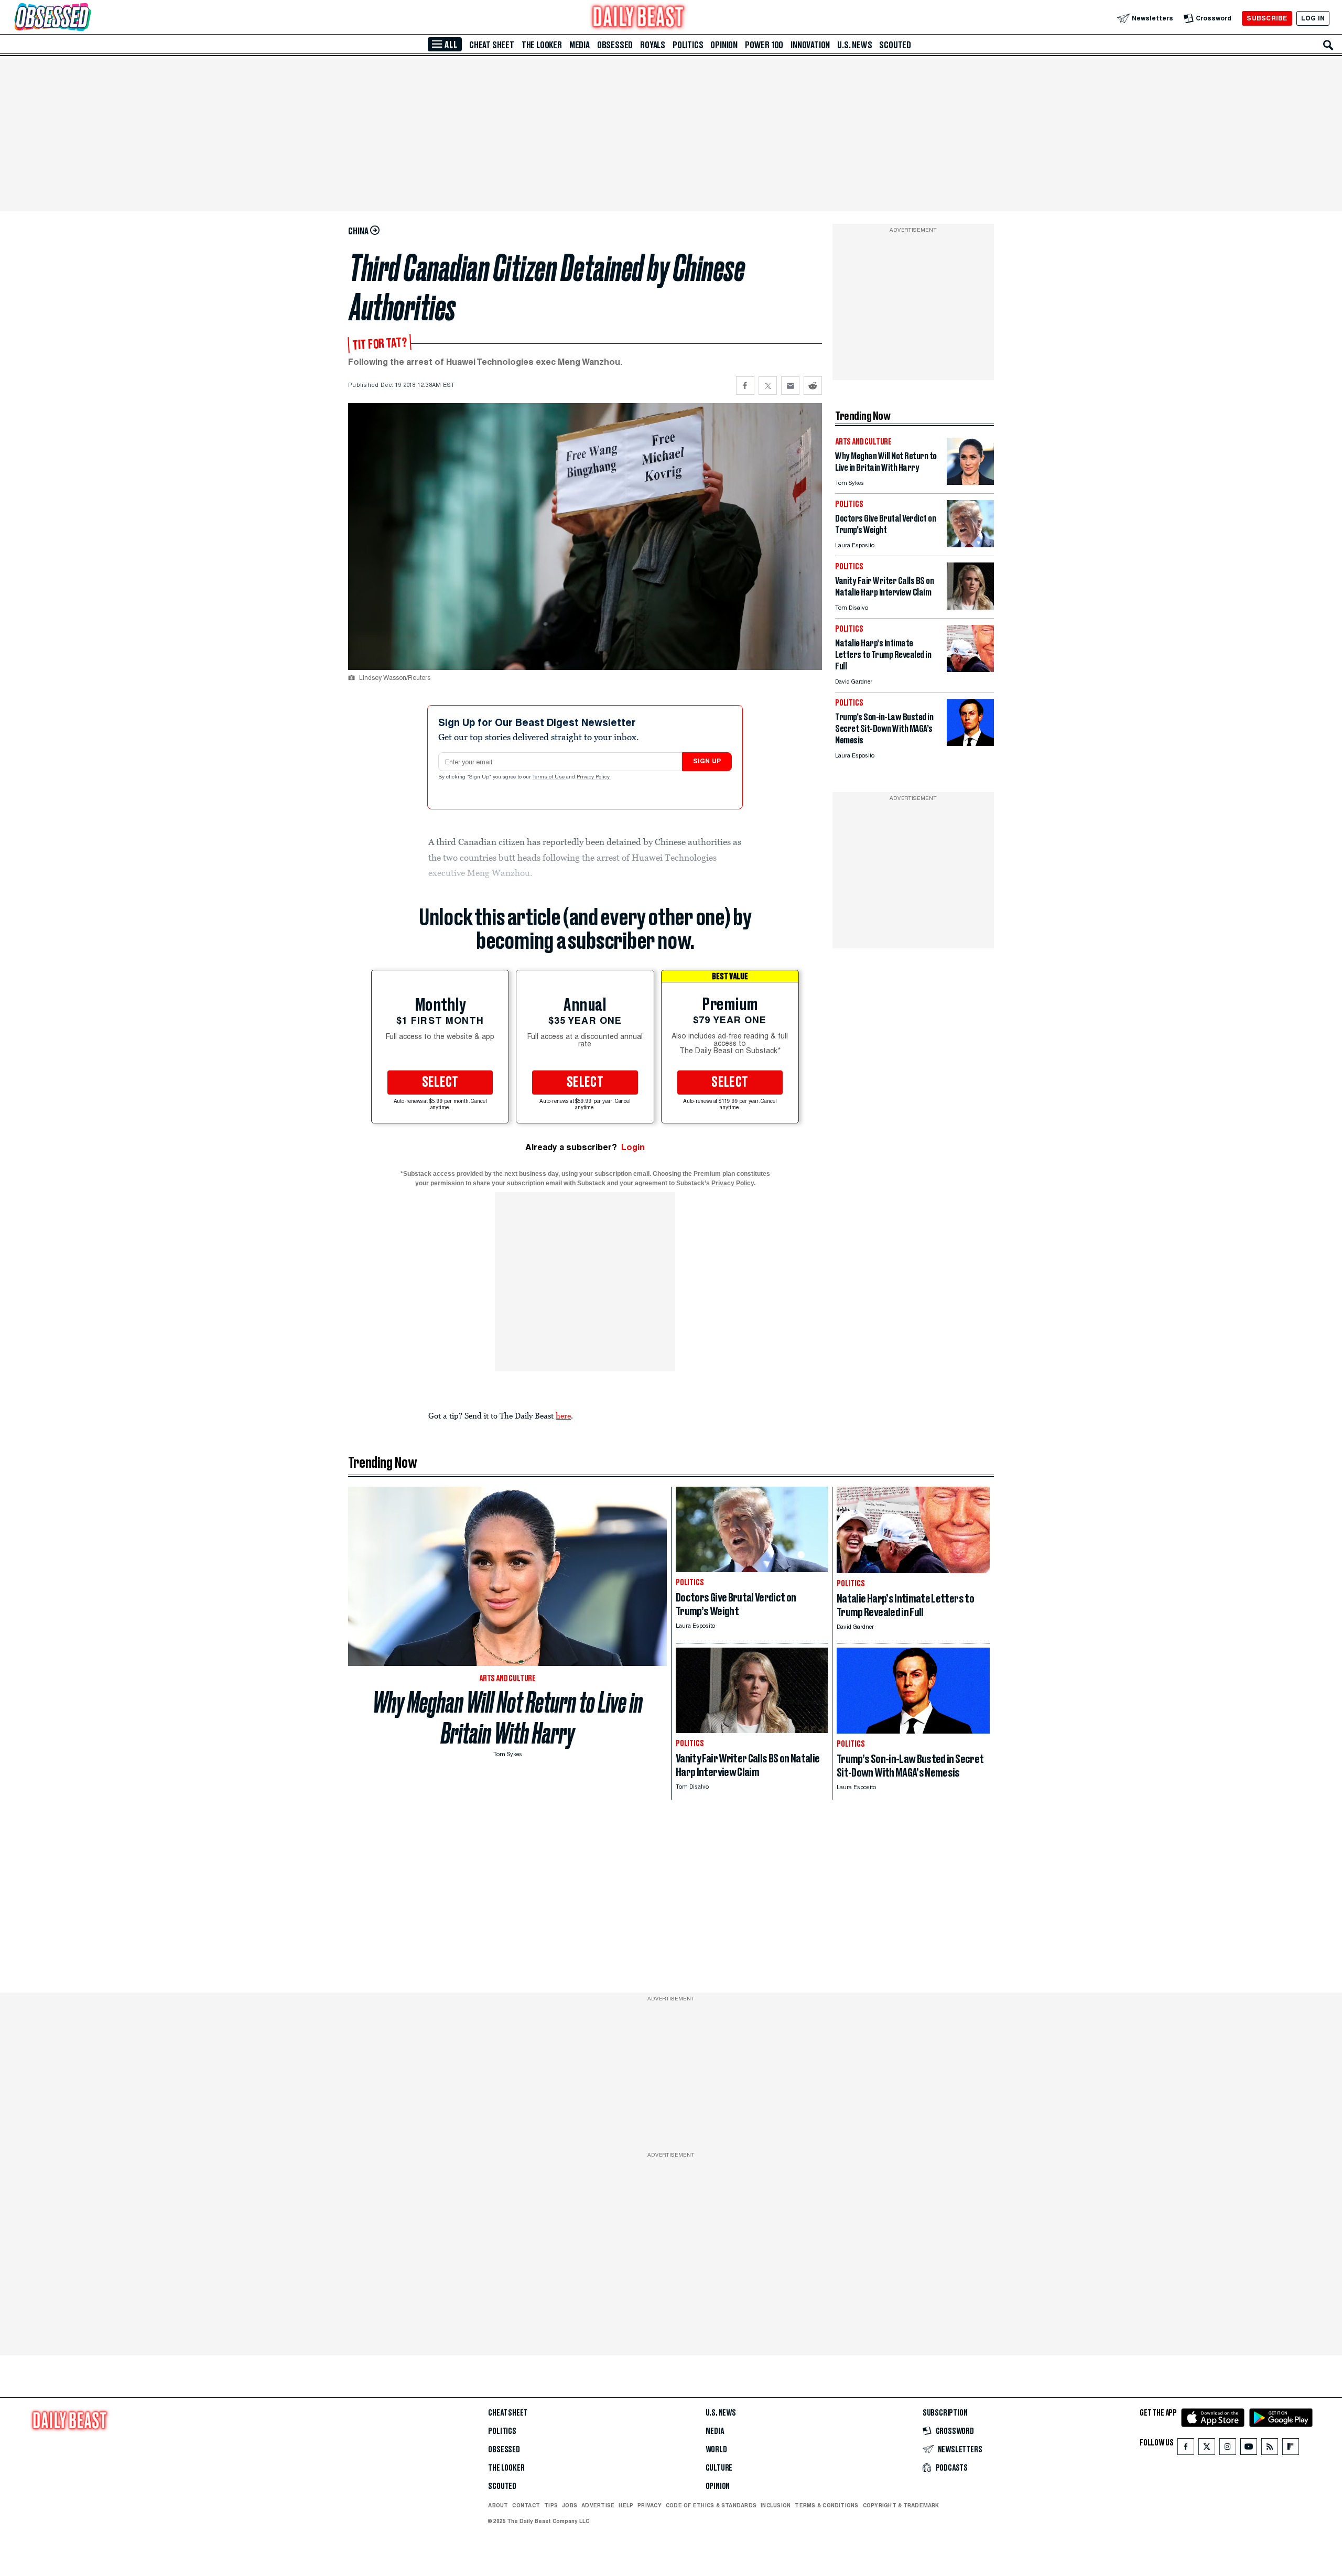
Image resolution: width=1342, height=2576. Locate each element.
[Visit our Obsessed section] (86, 18)
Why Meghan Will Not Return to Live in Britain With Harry (508, 1718)
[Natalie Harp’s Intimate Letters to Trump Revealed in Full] (970, 669)
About (498, 2505)
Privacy (650, 2505)
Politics (688, 45)
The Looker (542, 45)
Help (626, 2505)
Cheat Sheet (492, 45)
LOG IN (1313, 18)
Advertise (598, 2505)
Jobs (570, 2505)
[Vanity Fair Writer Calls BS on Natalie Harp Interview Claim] (970, 607)
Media (580, 45)
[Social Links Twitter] (1207, 2449)
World (716, 2450)
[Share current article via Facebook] (745, 386)
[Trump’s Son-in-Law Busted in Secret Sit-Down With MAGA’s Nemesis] (970, 743)
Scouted (895, 45)
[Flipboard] (1290, 2449)
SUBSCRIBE (1267, 18)
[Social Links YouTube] (1249, 2449)
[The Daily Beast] (638, 18)
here (563, 1415)
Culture (719, 2468)
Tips (551, 2505)
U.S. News (854, 45)
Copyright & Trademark (901, 2505)
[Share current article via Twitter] (768, 386)
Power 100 (764, 45)
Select (440, 1083)
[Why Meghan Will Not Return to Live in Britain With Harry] (970, 482)
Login (633, 1147)
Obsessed (615, 45)
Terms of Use (549, 777)
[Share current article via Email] (790, 386)
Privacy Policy (594, 777)
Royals (653, 45)
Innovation (810, 45)
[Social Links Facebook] (1186, 2449)
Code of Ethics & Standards (711, 2505)
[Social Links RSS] (1270, 2449)
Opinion (724, 45)
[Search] (1328, 45)
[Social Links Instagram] (1228, 2449)
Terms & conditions (826, 2505)
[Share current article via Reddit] (813, 386)
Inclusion (776, 2505)
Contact (526, 2505)
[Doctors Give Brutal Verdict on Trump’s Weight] (970, 544)
